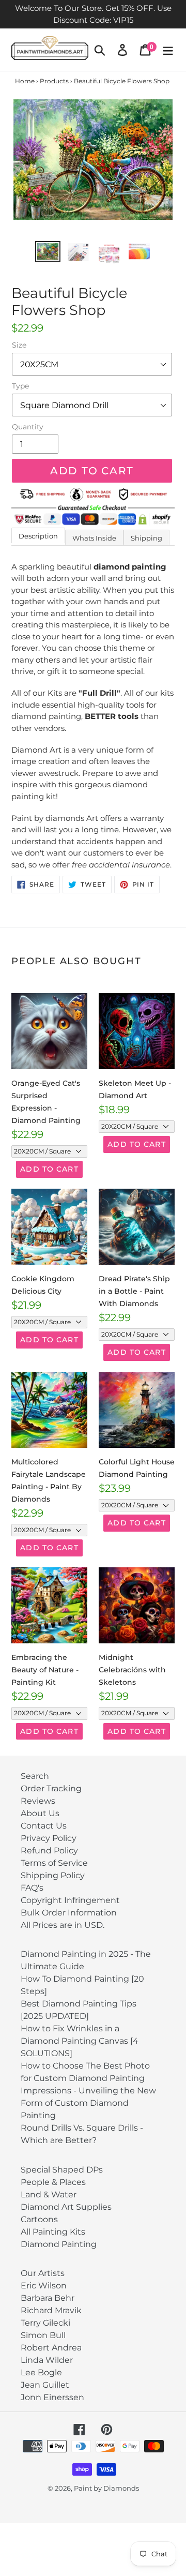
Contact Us (44, 1826)
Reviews (38, 1801)
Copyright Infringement (70, 1900)
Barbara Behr (48, 2298)
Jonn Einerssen (52, 2397)
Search (35, 1776)
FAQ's (32, 1888)
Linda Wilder (47, 2360)
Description (38, 536)
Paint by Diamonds (106, 2488)
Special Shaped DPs (62, 2170)
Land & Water (49, 2195)
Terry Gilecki (45, 2323)
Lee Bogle (41, 2372)
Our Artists (43, 2273)
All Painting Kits (53, 2232)
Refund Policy (49, 1851)
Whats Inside (94, 538)
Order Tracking (51, 1788)
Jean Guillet (45, 2385)
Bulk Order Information (69, 1913)
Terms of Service (54, 1863)
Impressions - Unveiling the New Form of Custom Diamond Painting (88, 2103)
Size (19, 345)
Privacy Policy (49, 1838)
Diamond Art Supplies (66, 2207)
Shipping (146, 538)
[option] (48, 252)
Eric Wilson (44, 2286)
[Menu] (168, 50)
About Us (40, 1813)
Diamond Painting (59, 2244)
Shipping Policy (53, 1875)
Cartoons (39, 2219)
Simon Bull (43, 2335)
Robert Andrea (51, 2348)
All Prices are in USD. (63, 1925)
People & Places (53, 2182)
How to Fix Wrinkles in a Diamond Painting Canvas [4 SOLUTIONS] (80, 2041)
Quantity (28, 427)
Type (20, 386)
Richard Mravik (51, 2310)
